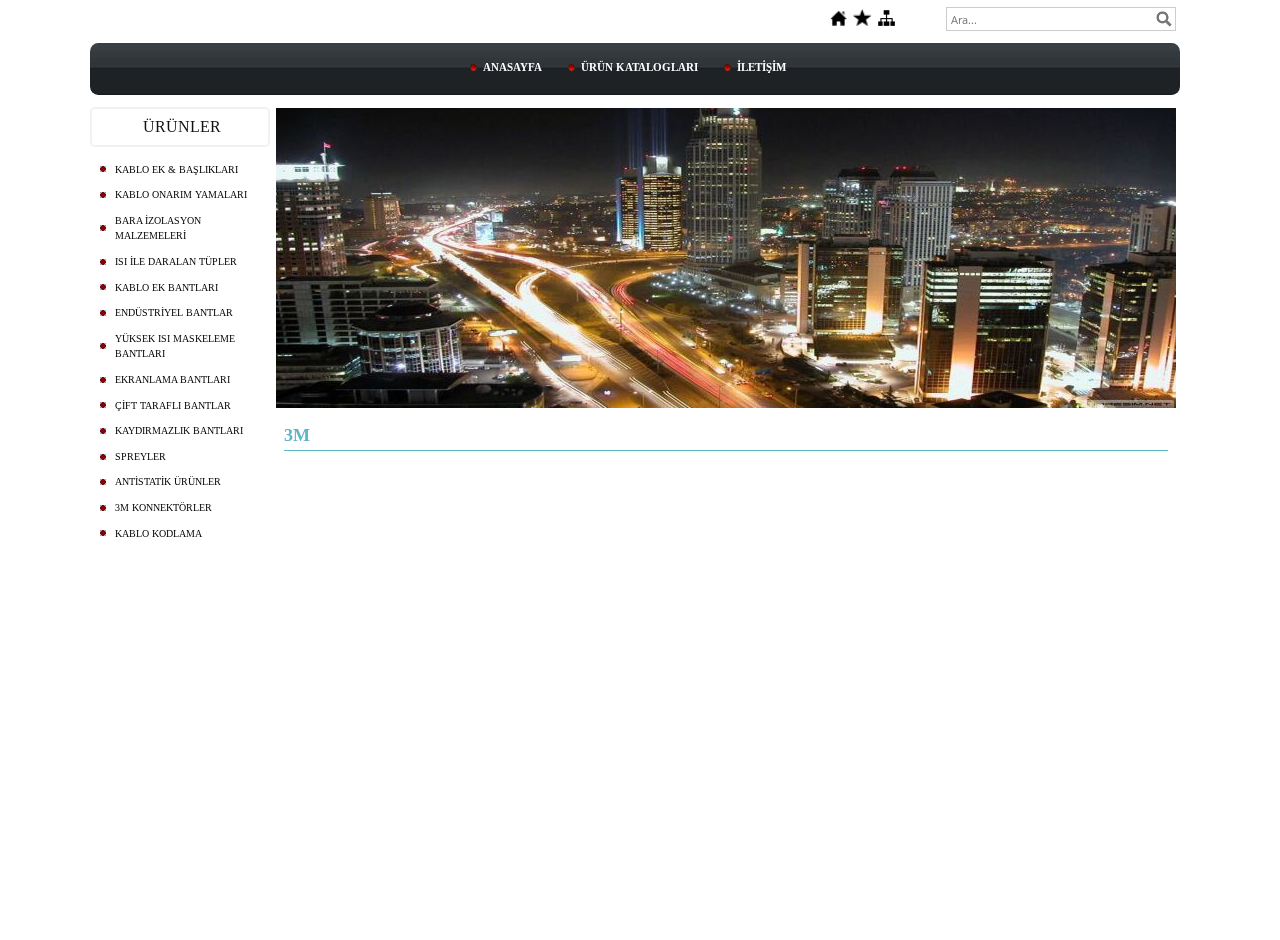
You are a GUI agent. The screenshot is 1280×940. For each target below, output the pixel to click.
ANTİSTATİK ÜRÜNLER (168, 481)
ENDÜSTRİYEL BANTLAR (174, 312)
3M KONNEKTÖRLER (163, 507)
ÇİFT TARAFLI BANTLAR (173, 405)
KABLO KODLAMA (158, 533)
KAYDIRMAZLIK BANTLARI (179, 430)
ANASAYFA (512, 67)
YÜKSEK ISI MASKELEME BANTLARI (175, 346)
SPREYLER (140, 456)
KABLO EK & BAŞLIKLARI (176, 169)
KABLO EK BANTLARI (166, 287)
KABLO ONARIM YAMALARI (181, 194)
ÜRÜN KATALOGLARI (639, 67)
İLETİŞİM (761, 67)
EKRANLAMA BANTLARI (172, 379)
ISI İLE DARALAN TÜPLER (176, 261)
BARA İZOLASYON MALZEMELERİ (158, 228)
